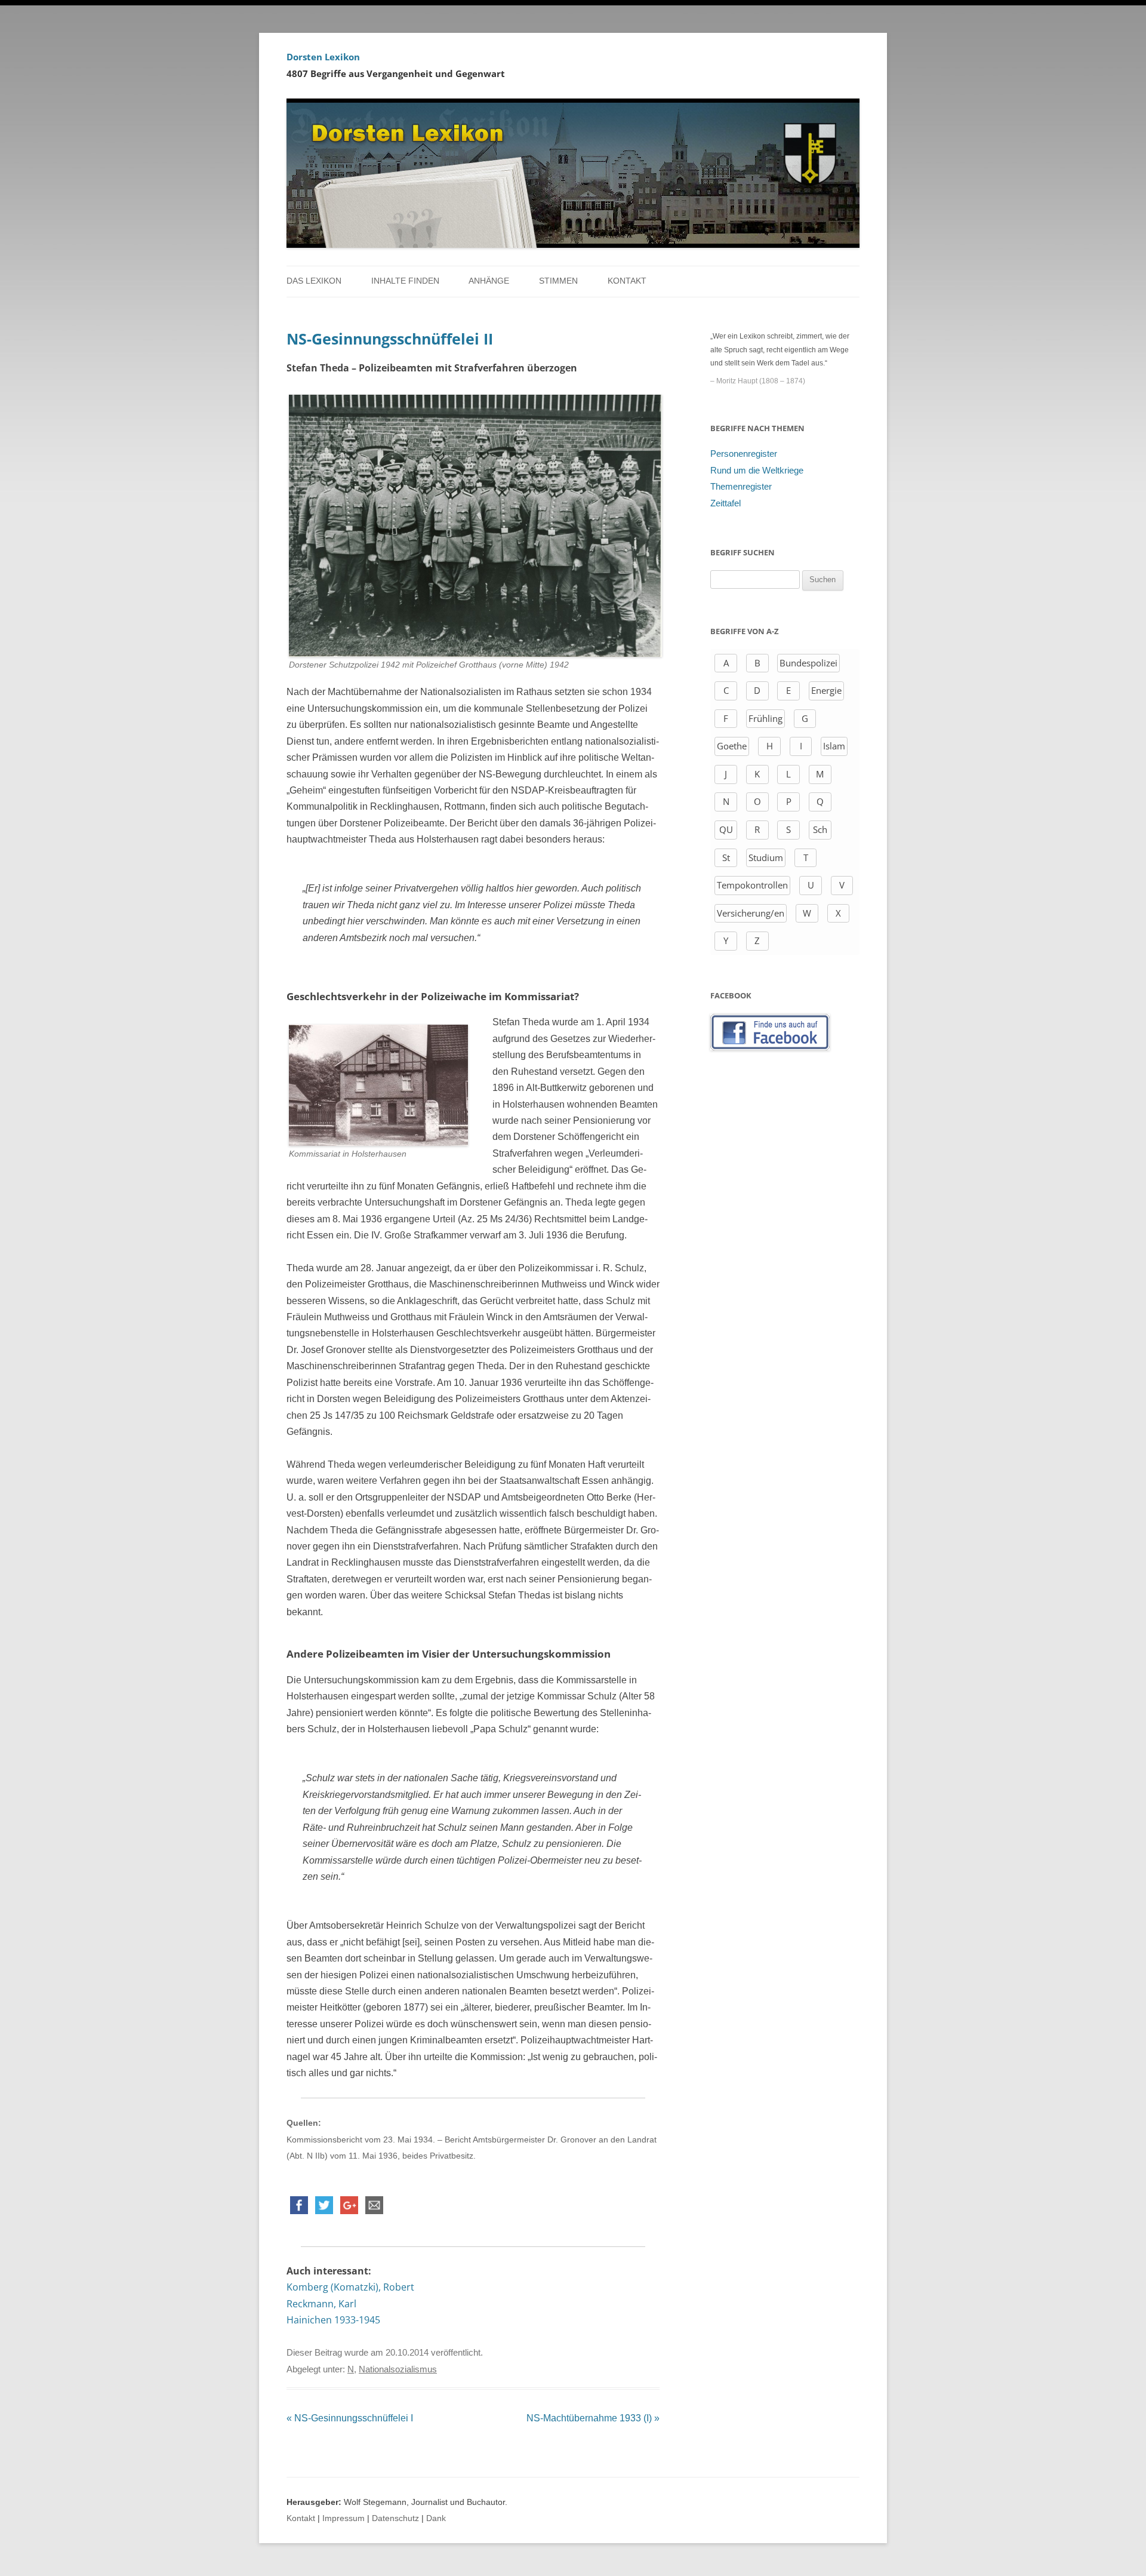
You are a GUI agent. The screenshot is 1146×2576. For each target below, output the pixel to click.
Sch (820, 829)
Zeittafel (726, 503)
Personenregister (744, 454)
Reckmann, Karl (321, 2304)
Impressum (344, 2518)
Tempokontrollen (752, 885)
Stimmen (558, 281)
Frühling (765, 718)
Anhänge (489, 281)
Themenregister (741, 487)
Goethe (732, 746)
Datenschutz (395, 2518)
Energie (826, 690)
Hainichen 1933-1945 (333, 2320)
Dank (436, 2518)
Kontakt (627, 281)
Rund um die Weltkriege (757, 471)
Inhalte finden (405, 281)
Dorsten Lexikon (323, 57)
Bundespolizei (808, 663)
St (726, 857)
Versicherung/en (751, 913)
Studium (766, 857)
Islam (834, 746)
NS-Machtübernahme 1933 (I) (593, 2418)
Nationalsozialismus (398, 2369)
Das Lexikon (314, 281)
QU (726, 829)
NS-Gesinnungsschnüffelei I (350, 2418)
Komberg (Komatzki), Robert (350, 2287)
